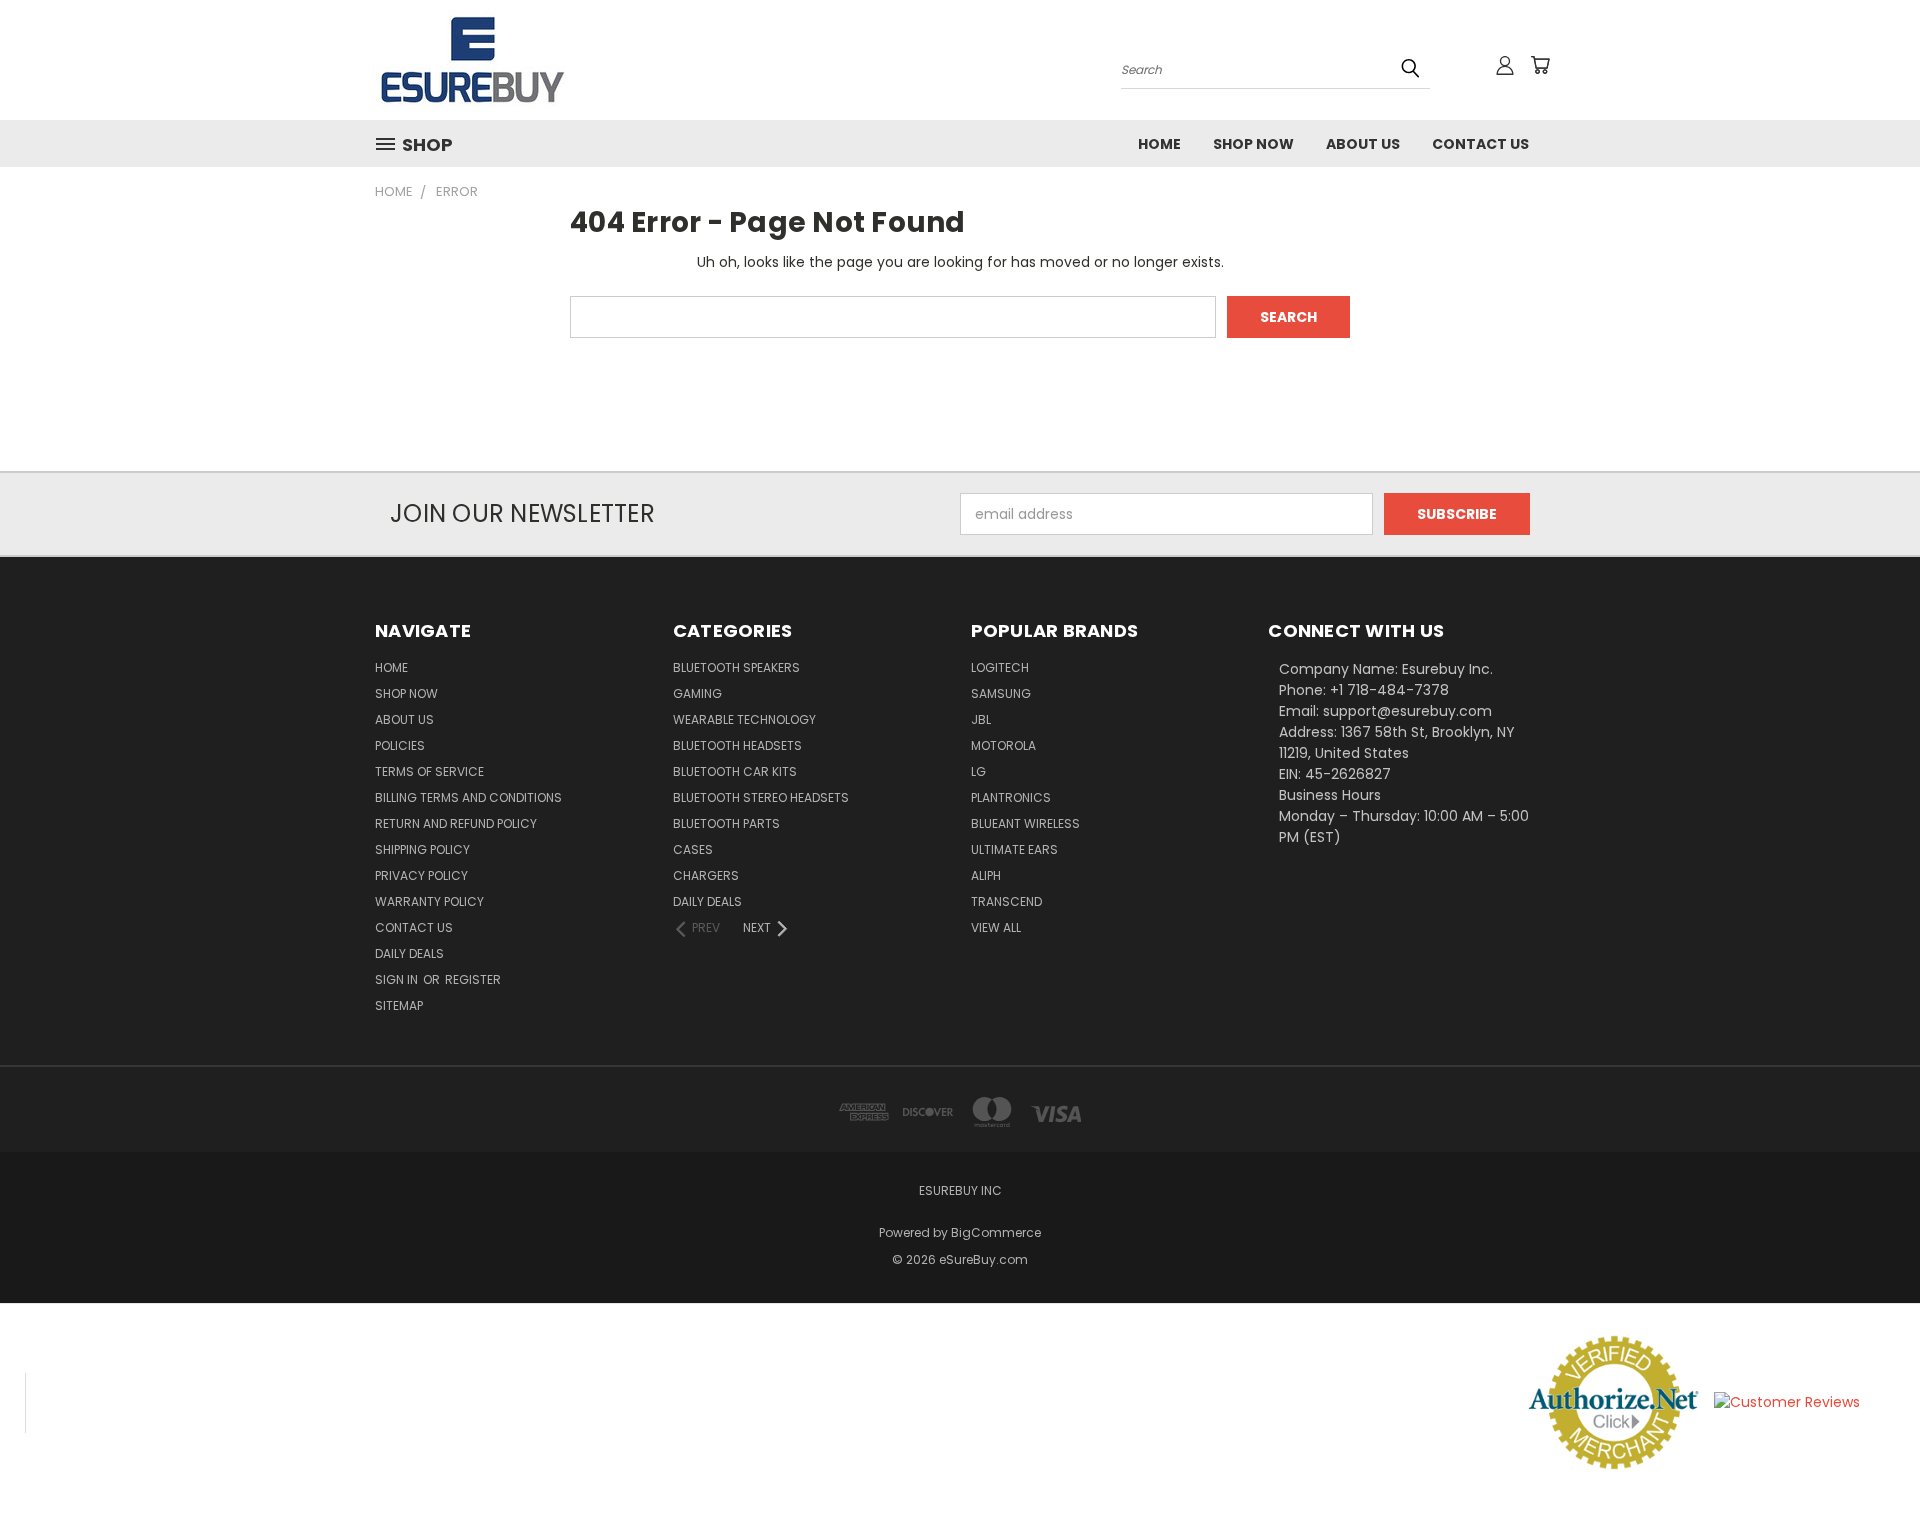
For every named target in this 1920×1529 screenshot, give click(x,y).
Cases (693, 849)
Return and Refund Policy (456, 823)
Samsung (1001, 693)
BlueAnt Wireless (1025, 823)
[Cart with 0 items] (1540, 65)
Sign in (398, 979)
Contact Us (1480, 144)
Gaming (697, 693)
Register (473, 979)
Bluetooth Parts (726, 823)
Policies (400, 745)
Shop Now (1253, 144)
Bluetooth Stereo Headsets (761, 797)
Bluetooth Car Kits (735, 771)
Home (1159, 144)
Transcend (1006, 901)
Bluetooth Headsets (737, 745)
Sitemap (399, 1005)
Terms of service (429, 771)
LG (978, 771)
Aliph (986, 875)
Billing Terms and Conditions (468, 797)
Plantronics (1011, 797)
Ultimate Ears (1014, 849)
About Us (1363, 144)
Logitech (1000, 667)
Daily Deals (409, 953)
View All (996, 927)
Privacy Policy (421, 875)
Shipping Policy (422, 849)
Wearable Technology (744, 719)
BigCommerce (996, 1232)
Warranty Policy (429, 901)
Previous (1867, 1466)
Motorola (1003, 745)
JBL (981, 719)
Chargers (706, 875)
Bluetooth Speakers (736, 667)
